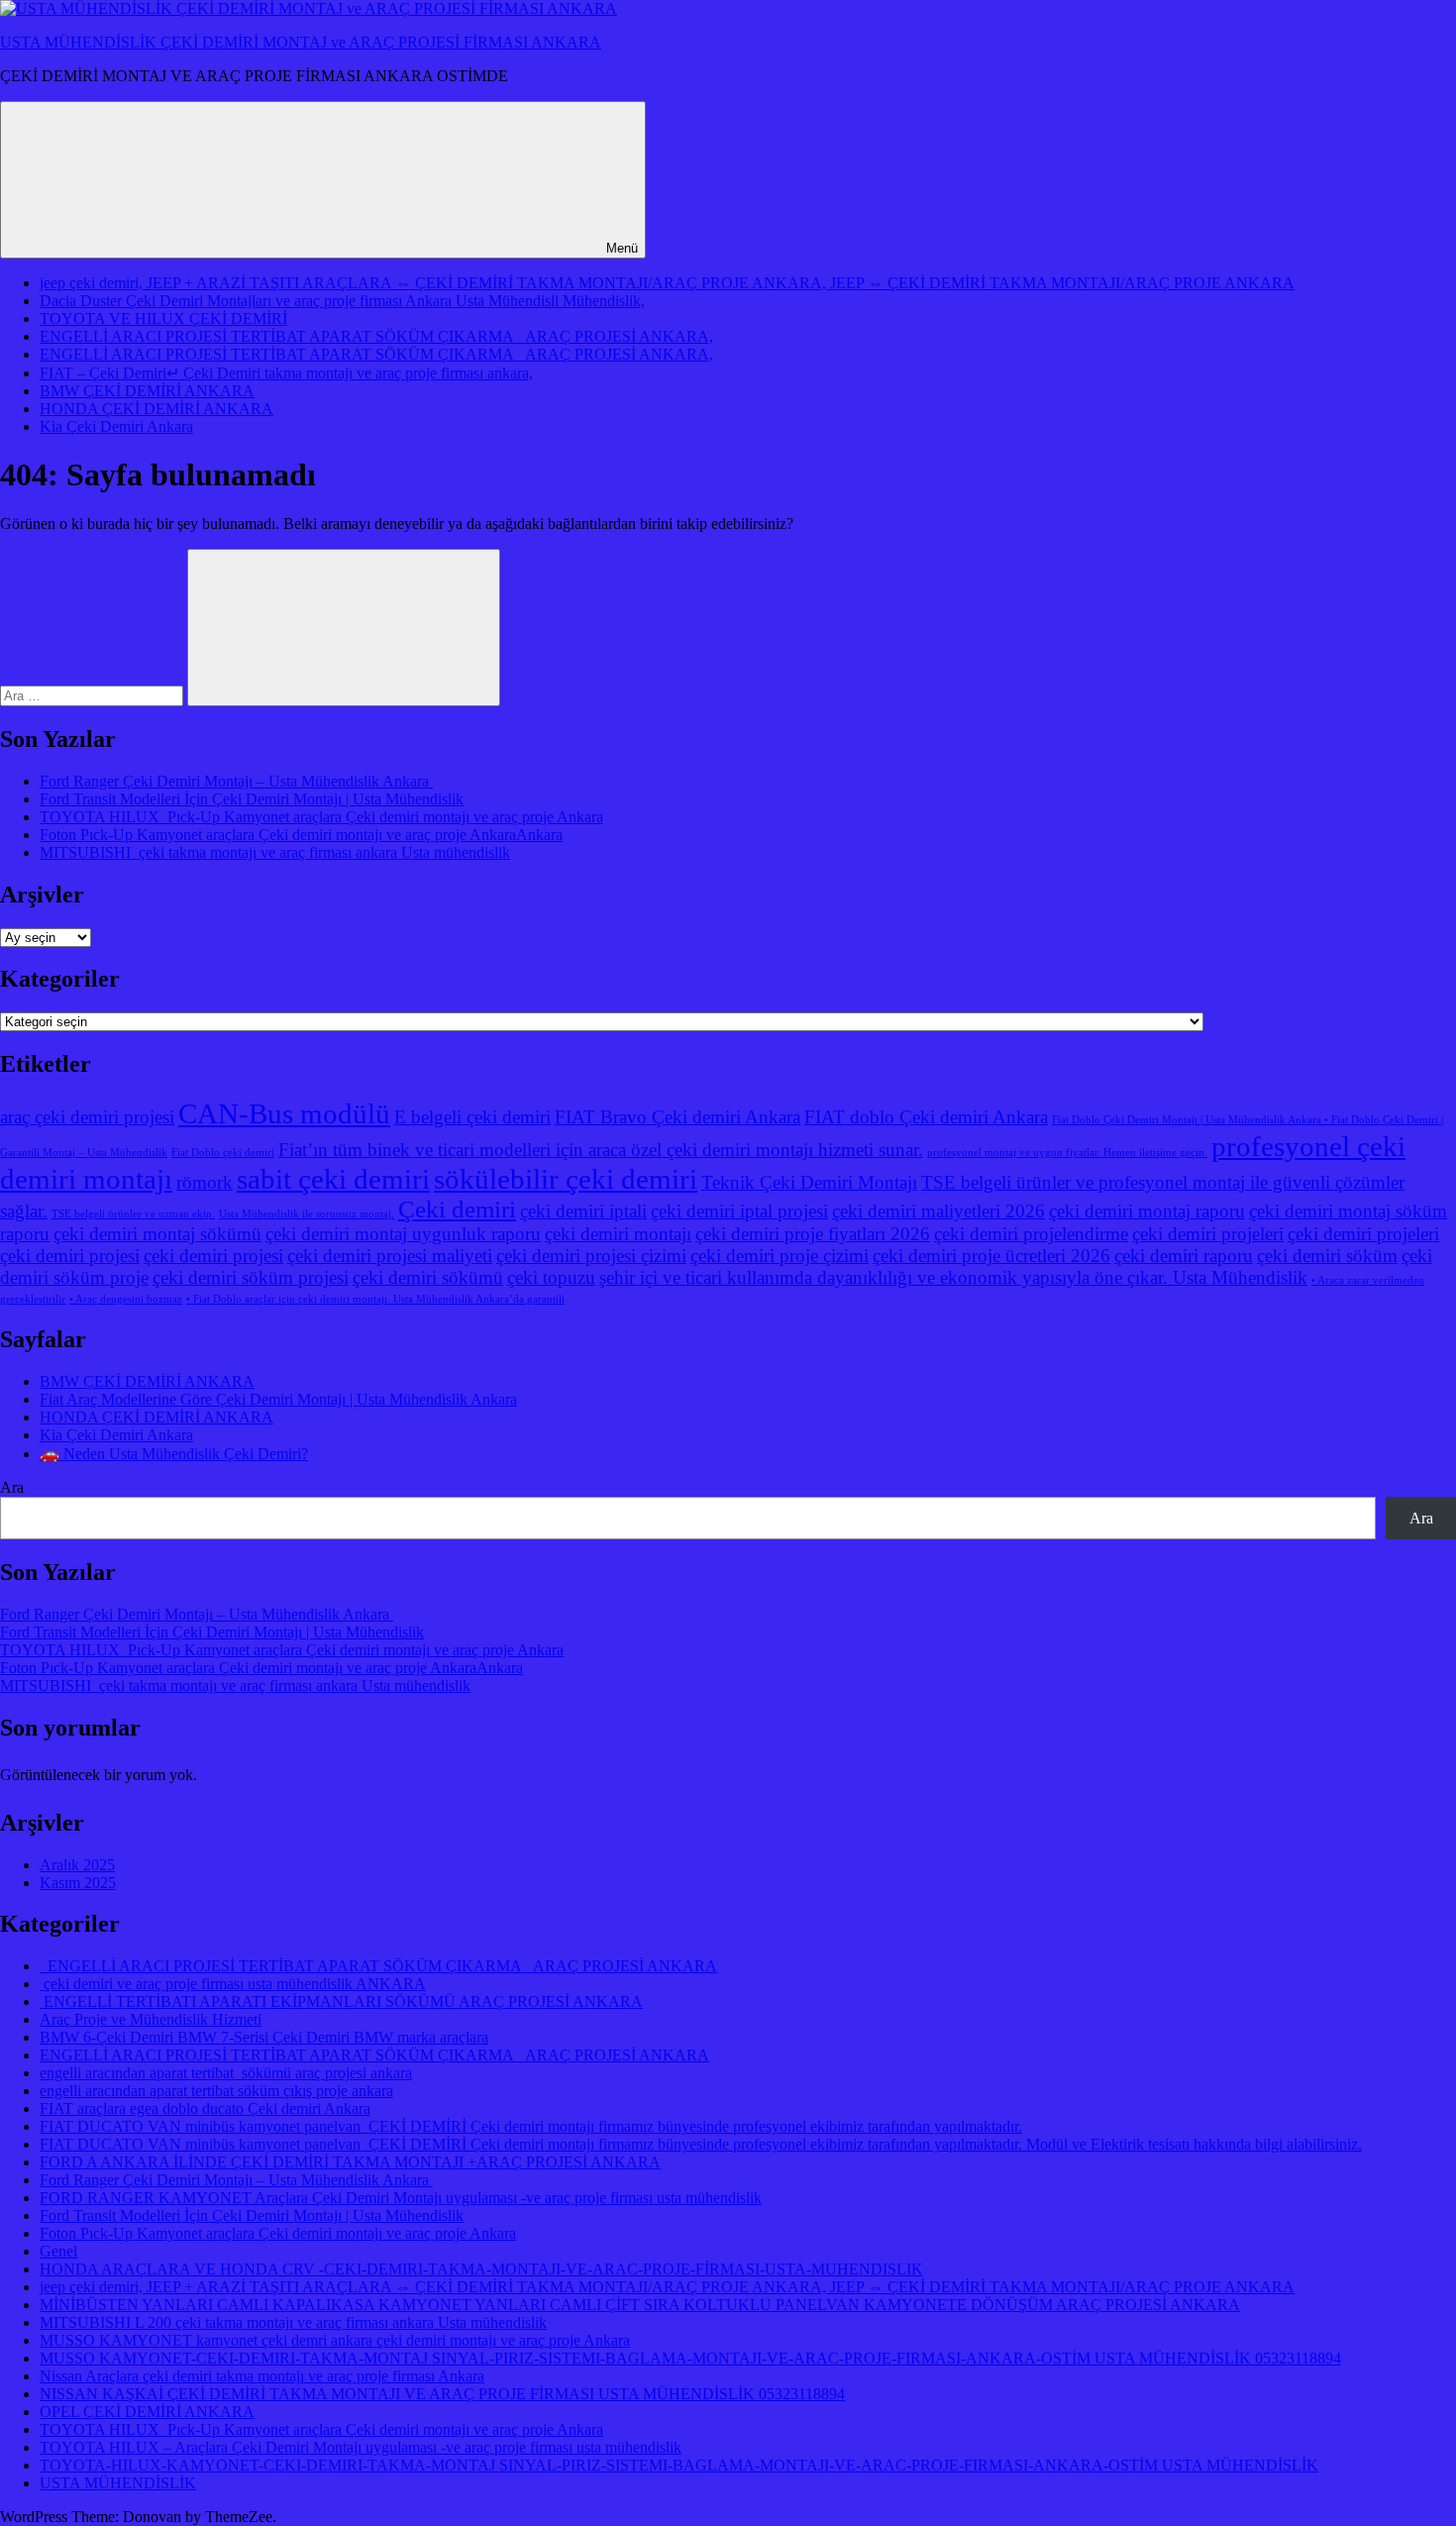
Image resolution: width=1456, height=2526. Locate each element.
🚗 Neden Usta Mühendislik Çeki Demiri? (174, 1454)
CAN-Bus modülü (284, 1113)
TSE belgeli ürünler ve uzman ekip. (133, 1214)
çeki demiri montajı (618, 1234)
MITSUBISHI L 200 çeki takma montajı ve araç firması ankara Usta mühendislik (293, 2322)
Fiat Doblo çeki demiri (223, 1153)
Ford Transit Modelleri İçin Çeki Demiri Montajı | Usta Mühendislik (252, 799)
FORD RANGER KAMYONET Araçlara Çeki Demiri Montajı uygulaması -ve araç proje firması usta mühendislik (401, 2198)
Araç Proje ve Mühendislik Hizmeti (151, 2019)
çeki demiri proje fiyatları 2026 (813, 1234)
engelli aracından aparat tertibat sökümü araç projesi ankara (226, 2073)
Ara (12, 1487)
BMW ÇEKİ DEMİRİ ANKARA (147, 391)
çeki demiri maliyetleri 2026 (938, 1211)
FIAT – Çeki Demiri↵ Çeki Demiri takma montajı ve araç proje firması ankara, (286, 373)
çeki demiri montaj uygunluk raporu (403, 1234)
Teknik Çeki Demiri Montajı (809, 1182)
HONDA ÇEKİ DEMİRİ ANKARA (156, 409)
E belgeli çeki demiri (472, 1117)
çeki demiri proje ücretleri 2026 (991, 1256)
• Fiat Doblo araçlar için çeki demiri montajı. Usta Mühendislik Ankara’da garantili (375, 1299)
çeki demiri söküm (1327, 1256)
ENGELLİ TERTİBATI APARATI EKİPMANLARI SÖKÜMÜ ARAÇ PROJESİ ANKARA (341, 2001)
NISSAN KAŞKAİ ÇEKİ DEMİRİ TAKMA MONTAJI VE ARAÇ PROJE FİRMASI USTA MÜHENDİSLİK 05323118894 (442, 2394)
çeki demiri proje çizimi (780, 1256)
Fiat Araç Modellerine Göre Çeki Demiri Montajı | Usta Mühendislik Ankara (278, 1399)
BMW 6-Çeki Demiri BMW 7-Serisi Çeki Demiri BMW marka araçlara (264, 2037)
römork (205, 1182)
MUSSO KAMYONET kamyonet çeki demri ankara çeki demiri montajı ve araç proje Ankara (335, 2340)
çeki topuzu (551, 1277)
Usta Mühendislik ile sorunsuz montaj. (307, 1214)
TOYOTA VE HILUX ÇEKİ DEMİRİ (163, 318)
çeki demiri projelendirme (1031, 1234)
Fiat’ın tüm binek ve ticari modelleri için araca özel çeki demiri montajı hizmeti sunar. (601, 1150)
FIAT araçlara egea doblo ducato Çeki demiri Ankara (205, 2108)
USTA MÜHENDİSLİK (118, 2483)
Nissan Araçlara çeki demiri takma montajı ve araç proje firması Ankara (262, 2376)
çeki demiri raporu (1184, 1256)
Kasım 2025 (78, 1883)
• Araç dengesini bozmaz (126, 1299)
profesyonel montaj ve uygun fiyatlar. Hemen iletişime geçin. (1067, 1153)
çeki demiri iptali (583, 1211)
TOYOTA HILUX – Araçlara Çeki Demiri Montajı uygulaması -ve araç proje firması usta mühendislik (361, 2447)
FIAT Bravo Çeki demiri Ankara (677, 1117)
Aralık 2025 (77, 1865)
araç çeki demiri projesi (87, 1117)
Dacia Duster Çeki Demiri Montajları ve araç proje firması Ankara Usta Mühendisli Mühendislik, (342, 301)
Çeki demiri (457, 1209)
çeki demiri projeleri (1208, 1234)
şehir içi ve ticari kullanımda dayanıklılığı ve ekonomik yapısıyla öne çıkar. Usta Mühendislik (953, 1277)
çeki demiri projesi (213, 1256)
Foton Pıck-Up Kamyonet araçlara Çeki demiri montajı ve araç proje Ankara (278, 2233)
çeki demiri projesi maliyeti (390, 1256)
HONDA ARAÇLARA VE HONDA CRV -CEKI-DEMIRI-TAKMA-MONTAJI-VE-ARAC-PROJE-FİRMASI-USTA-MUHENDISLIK (481, 2269)
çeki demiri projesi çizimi (591, 1256)
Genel (58, 2251)
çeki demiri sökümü (428, 1277)
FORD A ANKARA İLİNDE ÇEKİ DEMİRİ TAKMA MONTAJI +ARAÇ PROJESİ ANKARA (350, 2162)
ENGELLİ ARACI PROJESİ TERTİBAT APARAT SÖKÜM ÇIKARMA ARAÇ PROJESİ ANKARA (378, 1966)
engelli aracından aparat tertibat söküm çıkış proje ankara (216, 2091)
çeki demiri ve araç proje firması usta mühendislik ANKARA (233, 1984)
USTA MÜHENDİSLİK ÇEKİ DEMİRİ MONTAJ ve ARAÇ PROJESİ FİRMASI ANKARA (301, 42)
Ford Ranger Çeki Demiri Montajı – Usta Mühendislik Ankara (236, 781)
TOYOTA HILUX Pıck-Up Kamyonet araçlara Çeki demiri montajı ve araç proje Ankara (321, 817)
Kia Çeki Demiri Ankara (116, 426)
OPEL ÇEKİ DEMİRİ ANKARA (147, 2412)
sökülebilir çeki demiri (566, 1179)
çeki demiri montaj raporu (1147, 1211)
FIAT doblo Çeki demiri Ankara (926, 1117)
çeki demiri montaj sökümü (157, 1234)
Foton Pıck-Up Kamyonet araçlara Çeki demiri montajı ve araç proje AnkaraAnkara (301, 835)
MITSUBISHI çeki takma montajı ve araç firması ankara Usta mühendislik (275, 852)
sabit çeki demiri (333, 1179)
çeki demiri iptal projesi (739, 1211)
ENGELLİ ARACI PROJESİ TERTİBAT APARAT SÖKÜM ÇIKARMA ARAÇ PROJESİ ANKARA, (376, 336)
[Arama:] (94, 695)
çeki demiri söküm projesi (251, 1277)
